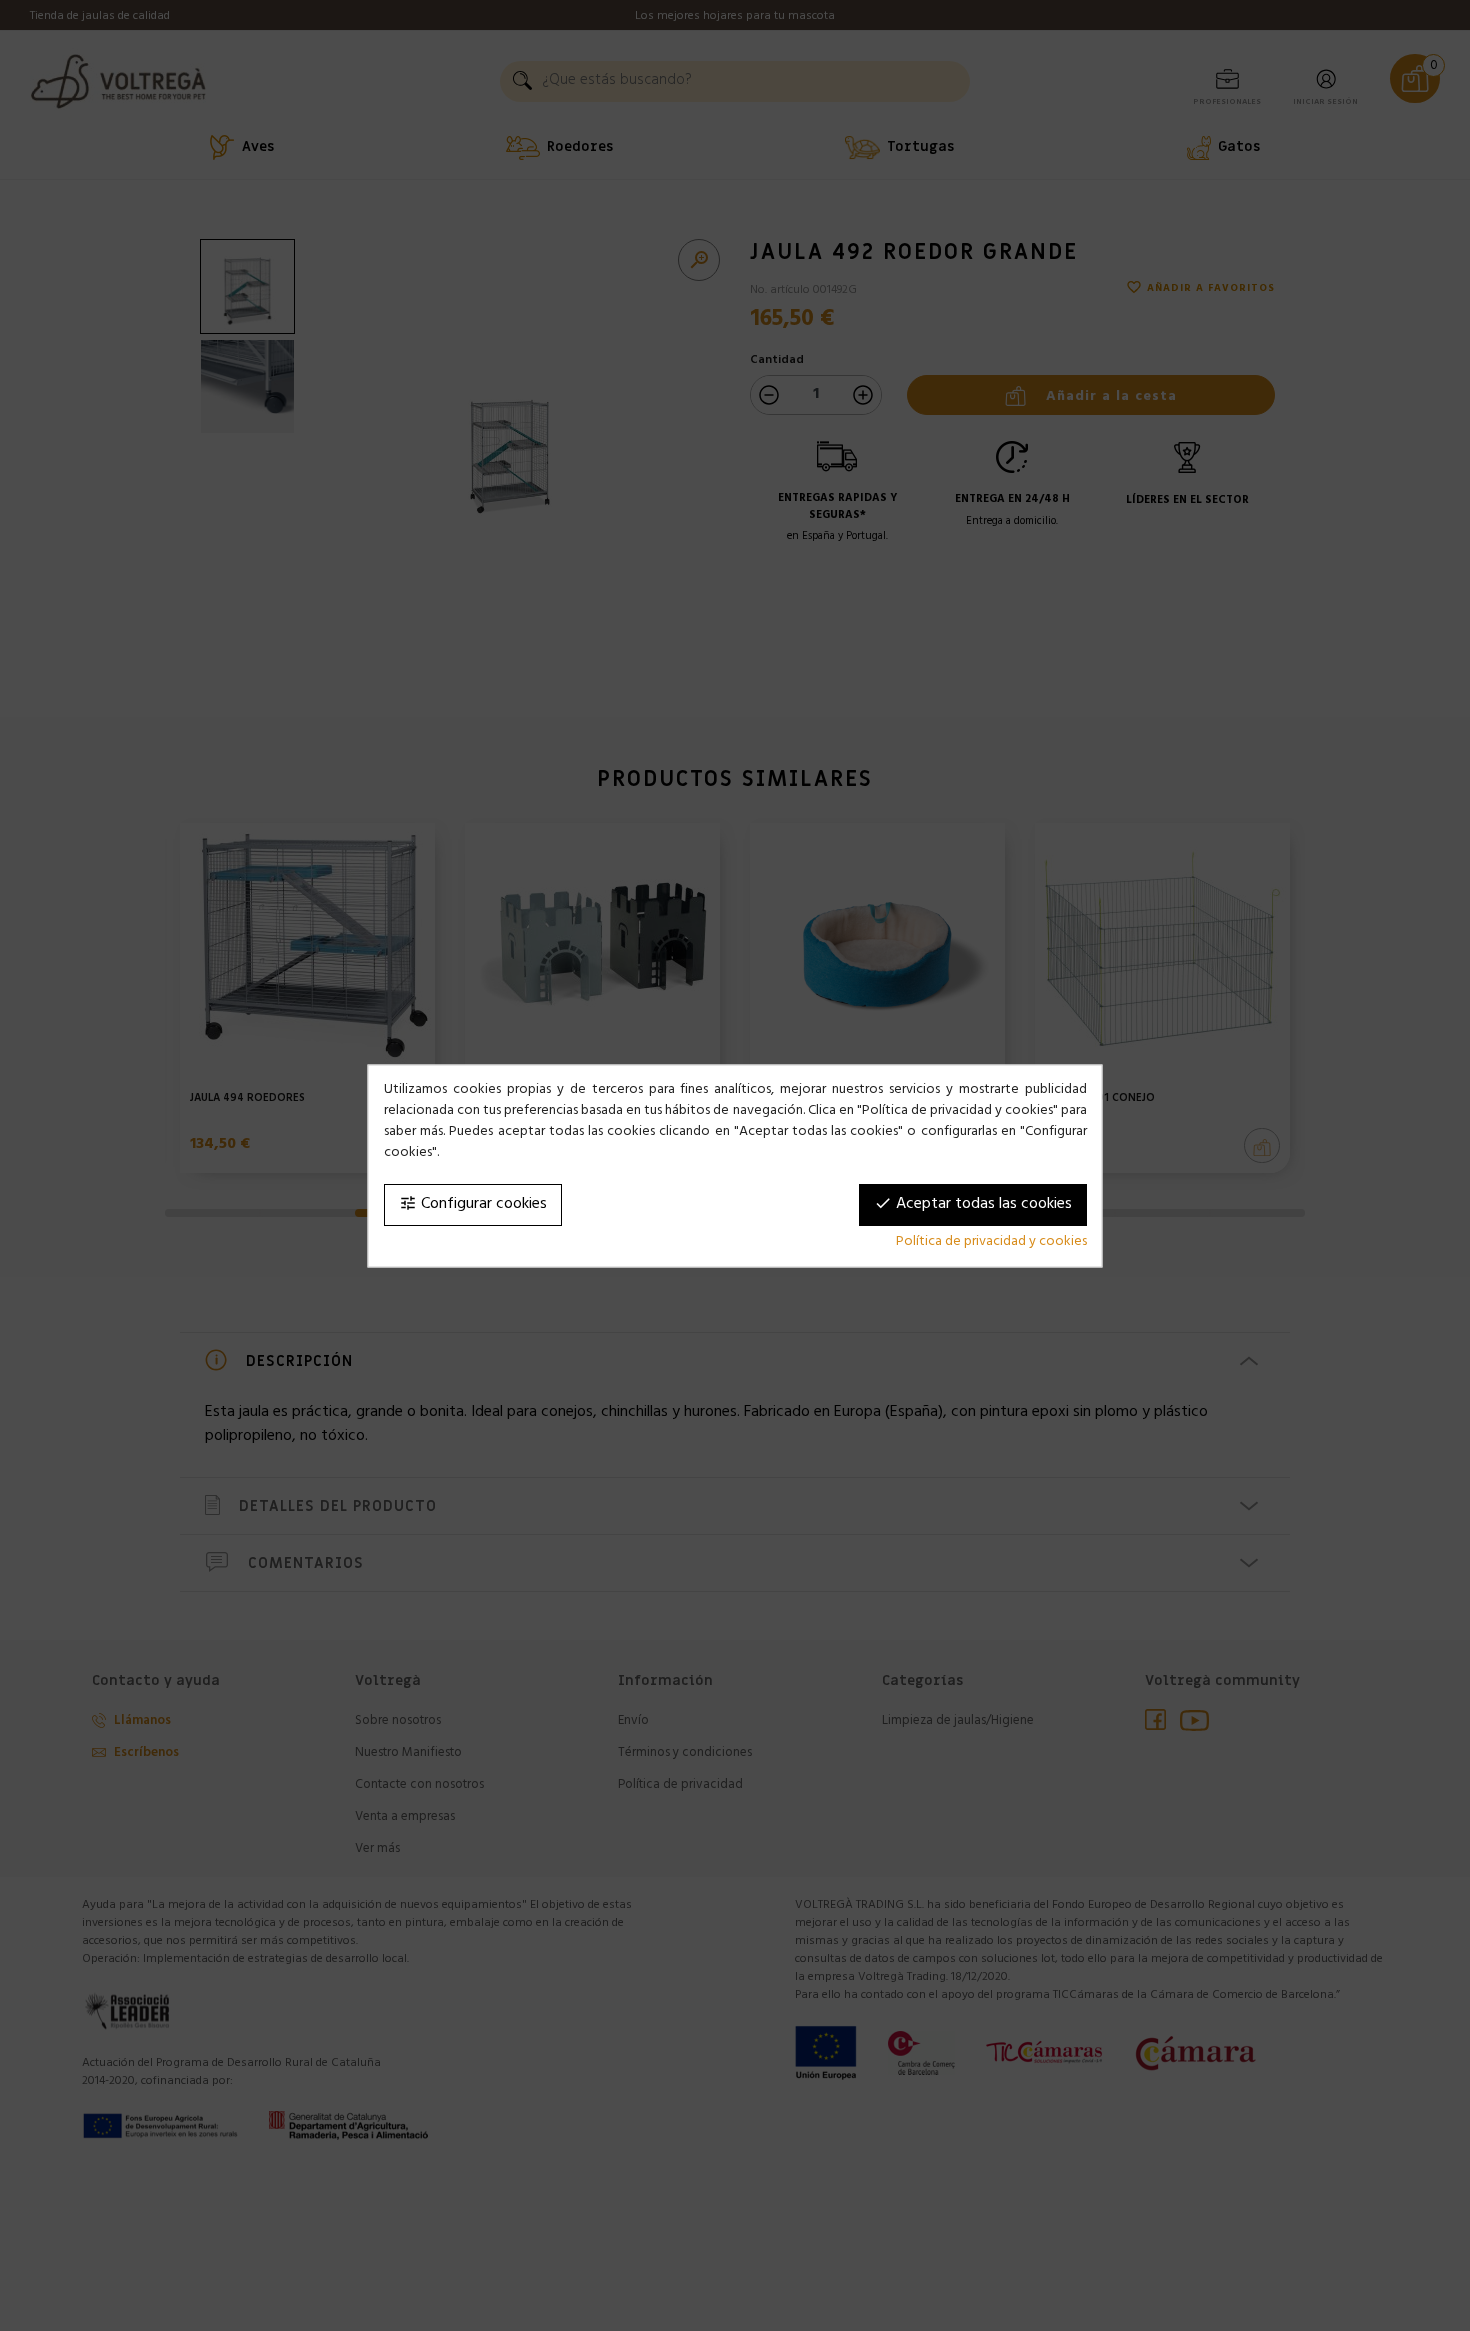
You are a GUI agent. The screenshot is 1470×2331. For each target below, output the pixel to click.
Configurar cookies (473, 1204)
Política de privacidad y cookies (991, 1241)
